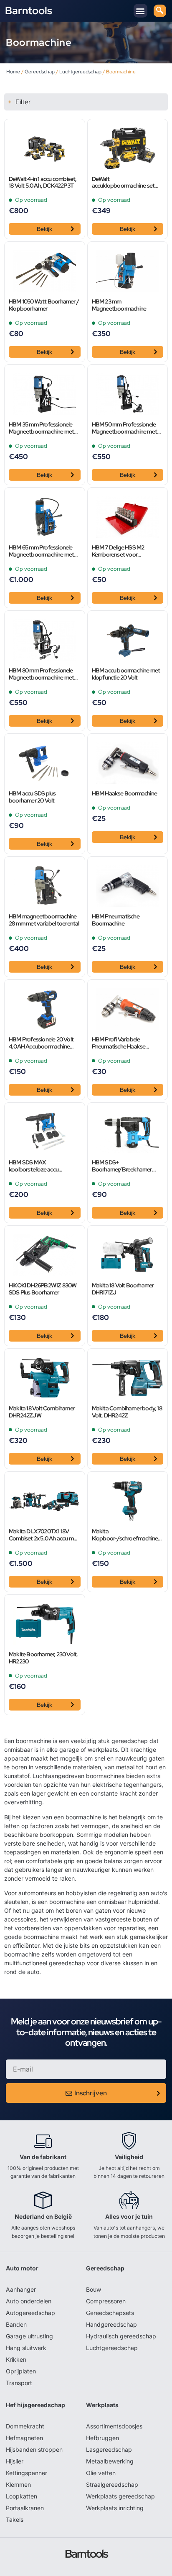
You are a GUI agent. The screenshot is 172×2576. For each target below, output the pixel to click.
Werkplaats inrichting (115, 2508)
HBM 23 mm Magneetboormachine (119, 305)
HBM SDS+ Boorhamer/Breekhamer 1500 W (122, 1166)
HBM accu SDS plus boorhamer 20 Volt (32, 797)
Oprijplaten (21, 2371)
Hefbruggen (102, 2438)
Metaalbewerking (110, 2461)
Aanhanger (21, 2289)
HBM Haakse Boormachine (124, 794)
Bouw (94, 2289)
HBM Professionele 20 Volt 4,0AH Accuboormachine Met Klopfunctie (41, 1043)
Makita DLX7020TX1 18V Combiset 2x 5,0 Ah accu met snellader (44, 1535)
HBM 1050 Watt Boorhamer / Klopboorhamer (44, 305)
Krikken (16, 2359)
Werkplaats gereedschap (120, 2496)
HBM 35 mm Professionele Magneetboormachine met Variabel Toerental (41, 428)
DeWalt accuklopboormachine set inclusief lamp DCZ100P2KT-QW (126, 183)
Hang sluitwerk (26, 2348)
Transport (19, 2383)
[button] (140, 11)
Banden (16, 2324)
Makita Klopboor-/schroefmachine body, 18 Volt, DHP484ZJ (125, 1535)
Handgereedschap (111, 2324)
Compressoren (106, 2301)
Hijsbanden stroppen (34, 2449)
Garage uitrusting (29, 2336)
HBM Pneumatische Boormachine (116, 920)
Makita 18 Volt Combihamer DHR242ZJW (42, 1412)
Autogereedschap (30, 2313)
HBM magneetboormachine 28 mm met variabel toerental (44, 920)
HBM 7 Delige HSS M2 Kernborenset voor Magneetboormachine (119, 551)
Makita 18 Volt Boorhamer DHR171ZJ (123, 1289)
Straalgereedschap (112, 2484)
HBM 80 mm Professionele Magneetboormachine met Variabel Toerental (41, 674)
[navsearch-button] (160, 11)
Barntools (29, 11)
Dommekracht (25, 2426)
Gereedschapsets (110, 2313)
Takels (15, 2520)
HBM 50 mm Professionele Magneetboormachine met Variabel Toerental (124, 428)
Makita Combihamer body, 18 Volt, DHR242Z (127, 1412)
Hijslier (15, 2461)
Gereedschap (40, 72)
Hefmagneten (24, 2438)
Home (13, 72)
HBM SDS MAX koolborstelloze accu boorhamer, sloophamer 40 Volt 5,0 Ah (42, 1166)
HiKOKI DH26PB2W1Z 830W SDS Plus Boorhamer (43, 1289)
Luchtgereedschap (80, 72)
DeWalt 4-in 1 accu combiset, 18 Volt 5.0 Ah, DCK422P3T (43, 183)
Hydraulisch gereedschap (121, 2336)
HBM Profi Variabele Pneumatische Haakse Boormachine (119, 1043)
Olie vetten (101, 2473)
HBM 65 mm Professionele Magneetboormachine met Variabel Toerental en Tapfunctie (41, 551)
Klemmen (18, 2484)
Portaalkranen (25, 2508)
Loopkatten (21, 2496)
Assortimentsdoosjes (114, 2426)
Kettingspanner (27, 2473)
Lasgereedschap (109, 2449)
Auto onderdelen (29, 2301)
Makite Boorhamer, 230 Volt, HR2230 (43, 1658)
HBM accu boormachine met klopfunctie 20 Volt (126, 674)
